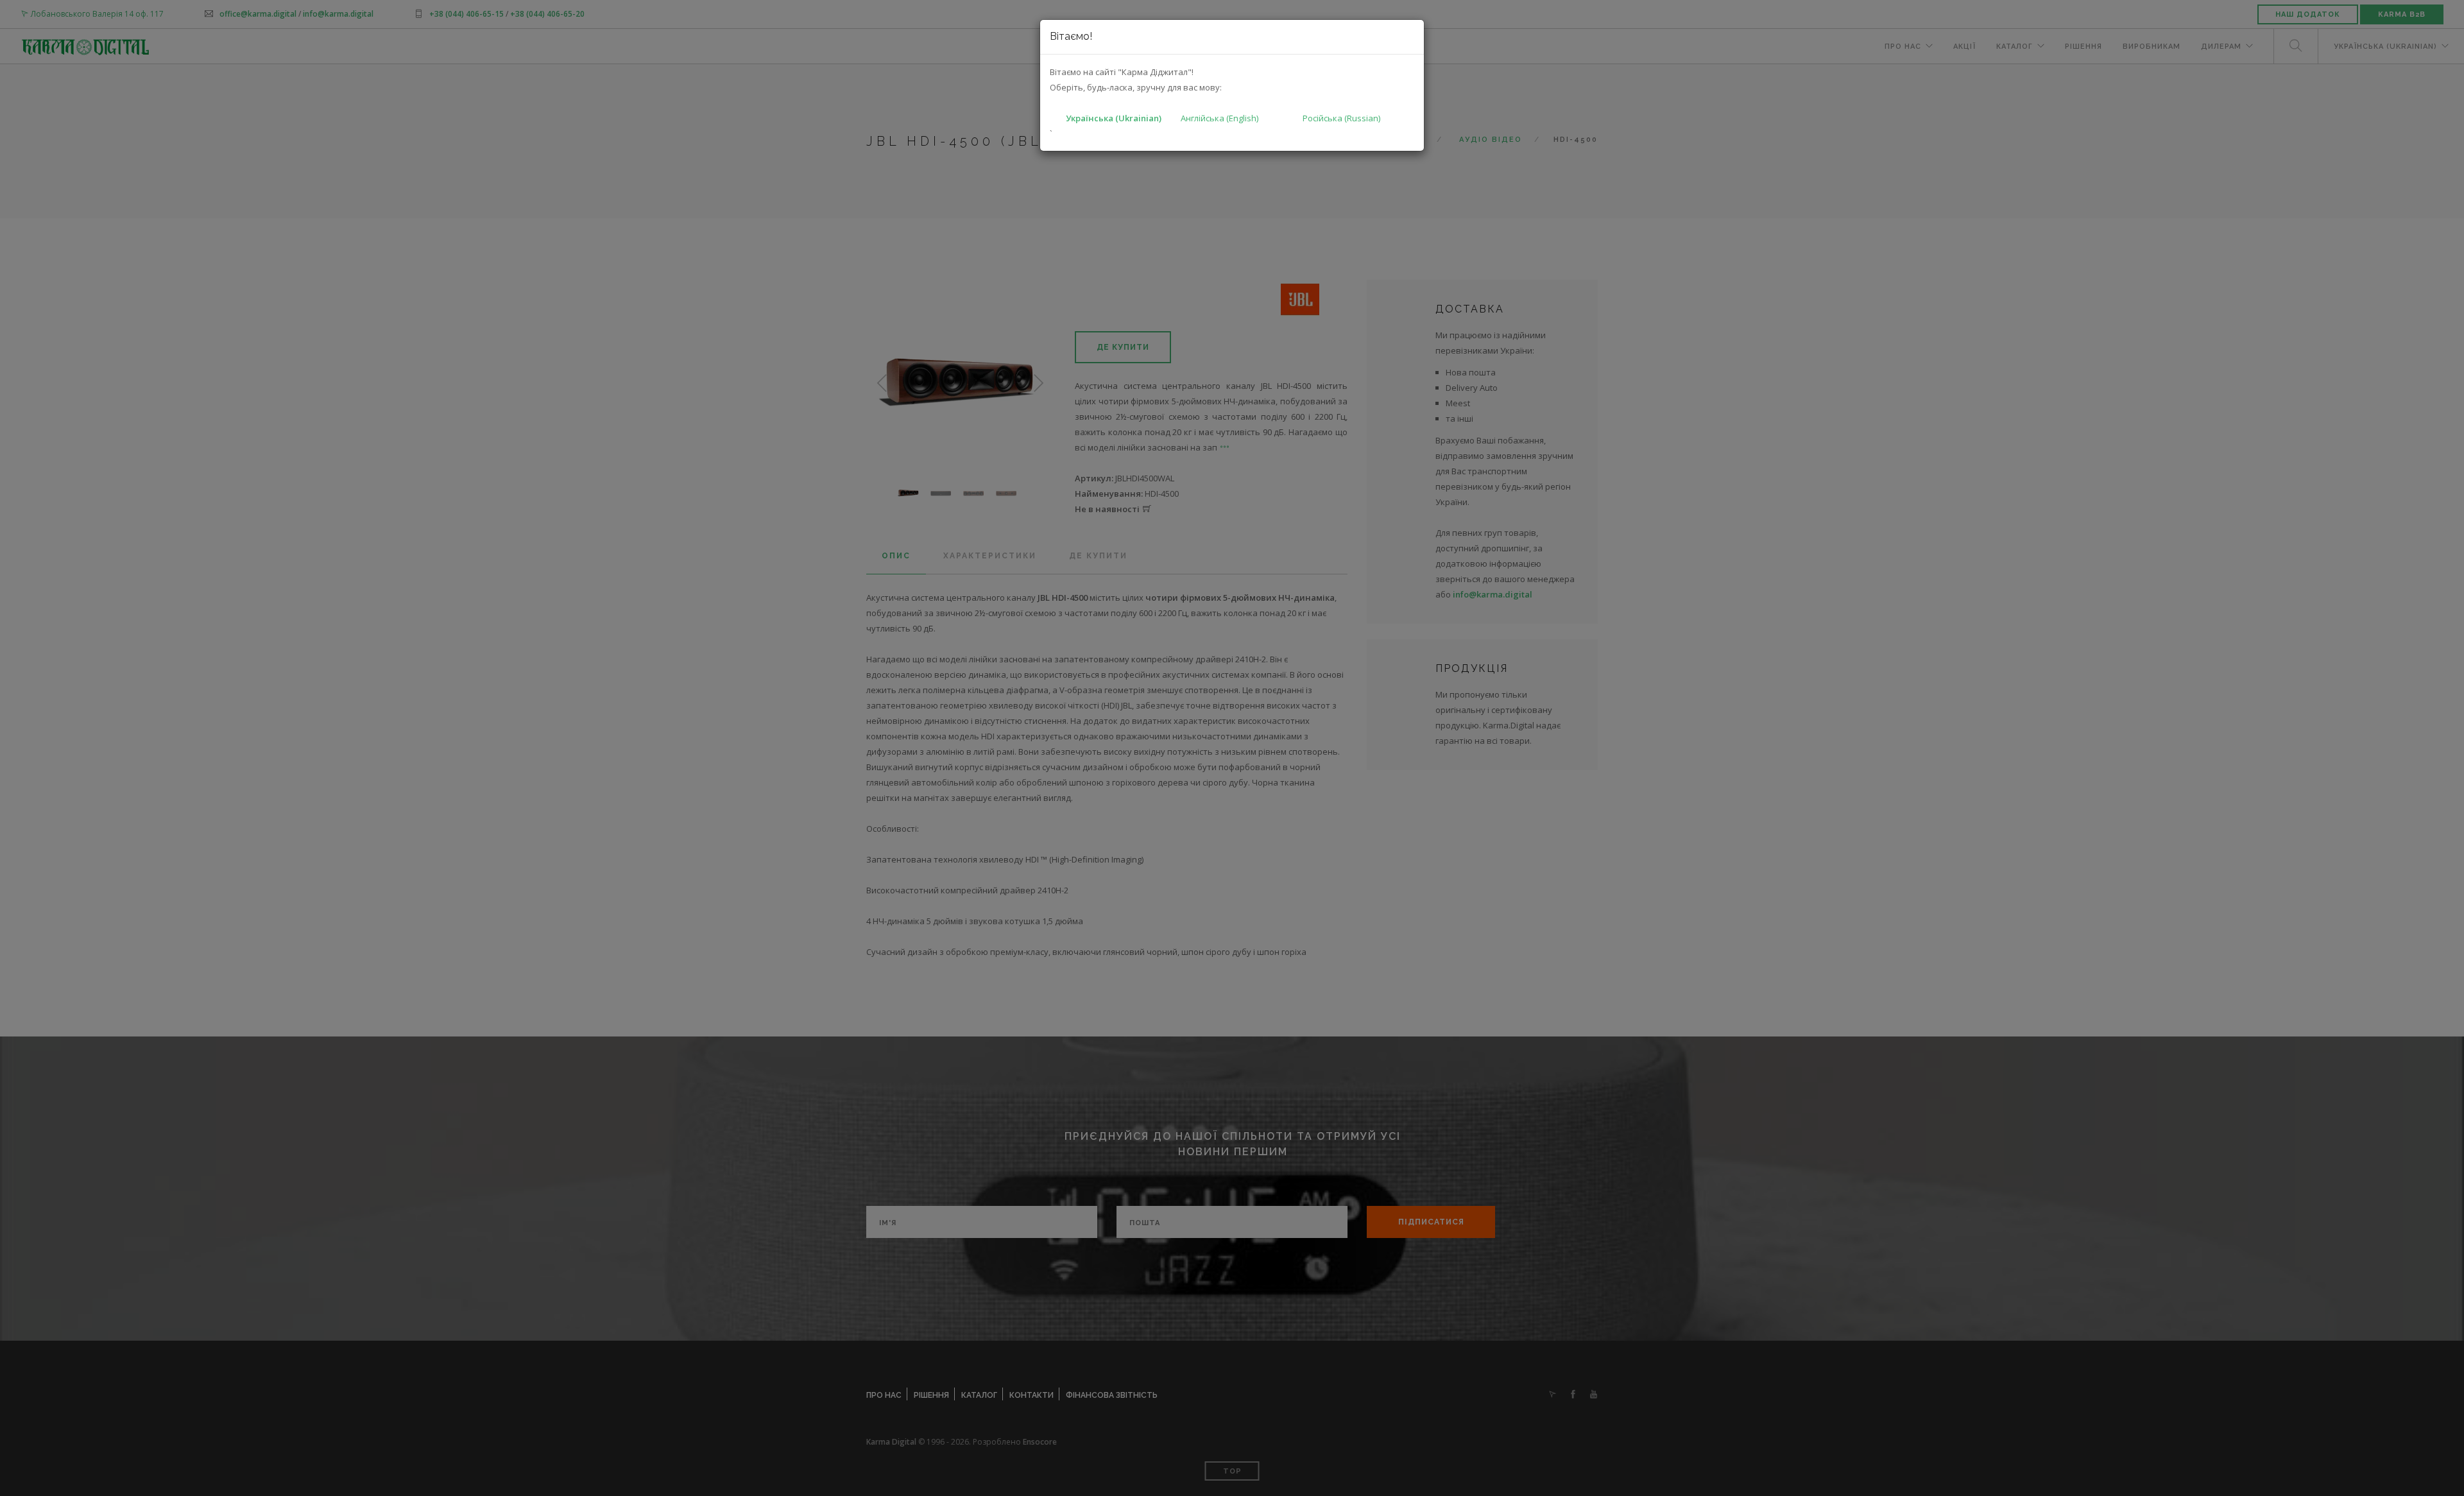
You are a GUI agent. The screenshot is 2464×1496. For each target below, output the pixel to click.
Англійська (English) (1219, 118)
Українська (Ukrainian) (1114, 118)
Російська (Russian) (1341, 118)
